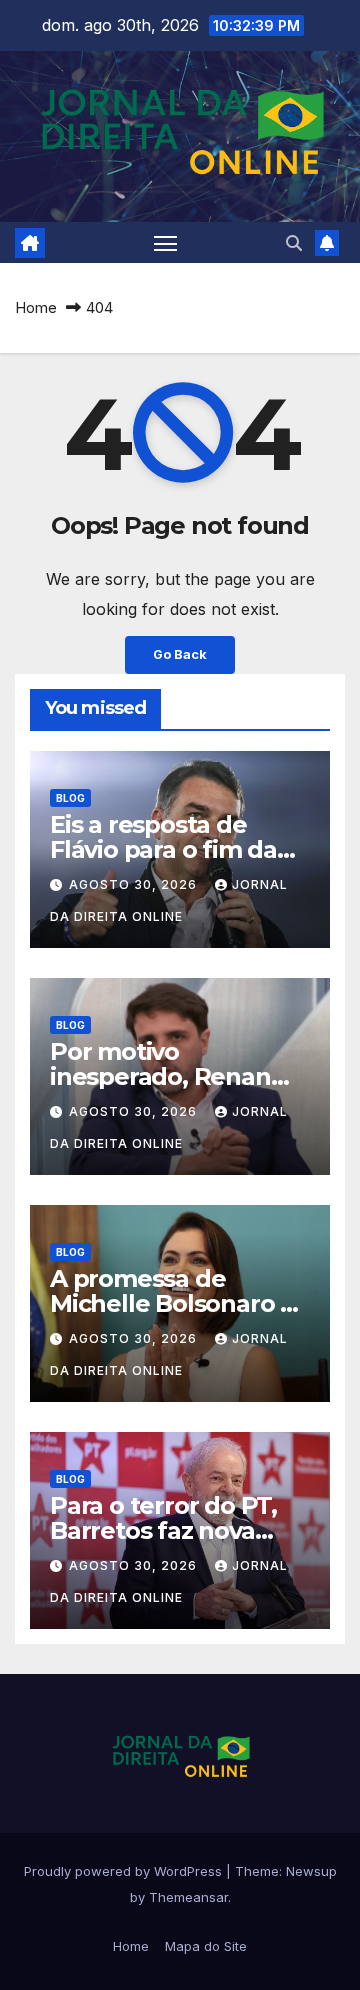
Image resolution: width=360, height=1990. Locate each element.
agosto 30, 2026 (135, 884)
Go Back (180, 654)
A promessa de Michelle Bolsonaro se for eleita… (178, 1303)
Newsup (311, 1871)
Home (36, 307)
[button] (294, 243)
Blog (70, 798)
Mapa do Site (206, 1946)
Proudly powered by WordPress (125, 1871)
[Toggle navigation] (166, 243)
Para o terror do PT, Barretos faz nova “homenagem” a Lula (175, 1530)
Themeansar (188, 1897)
